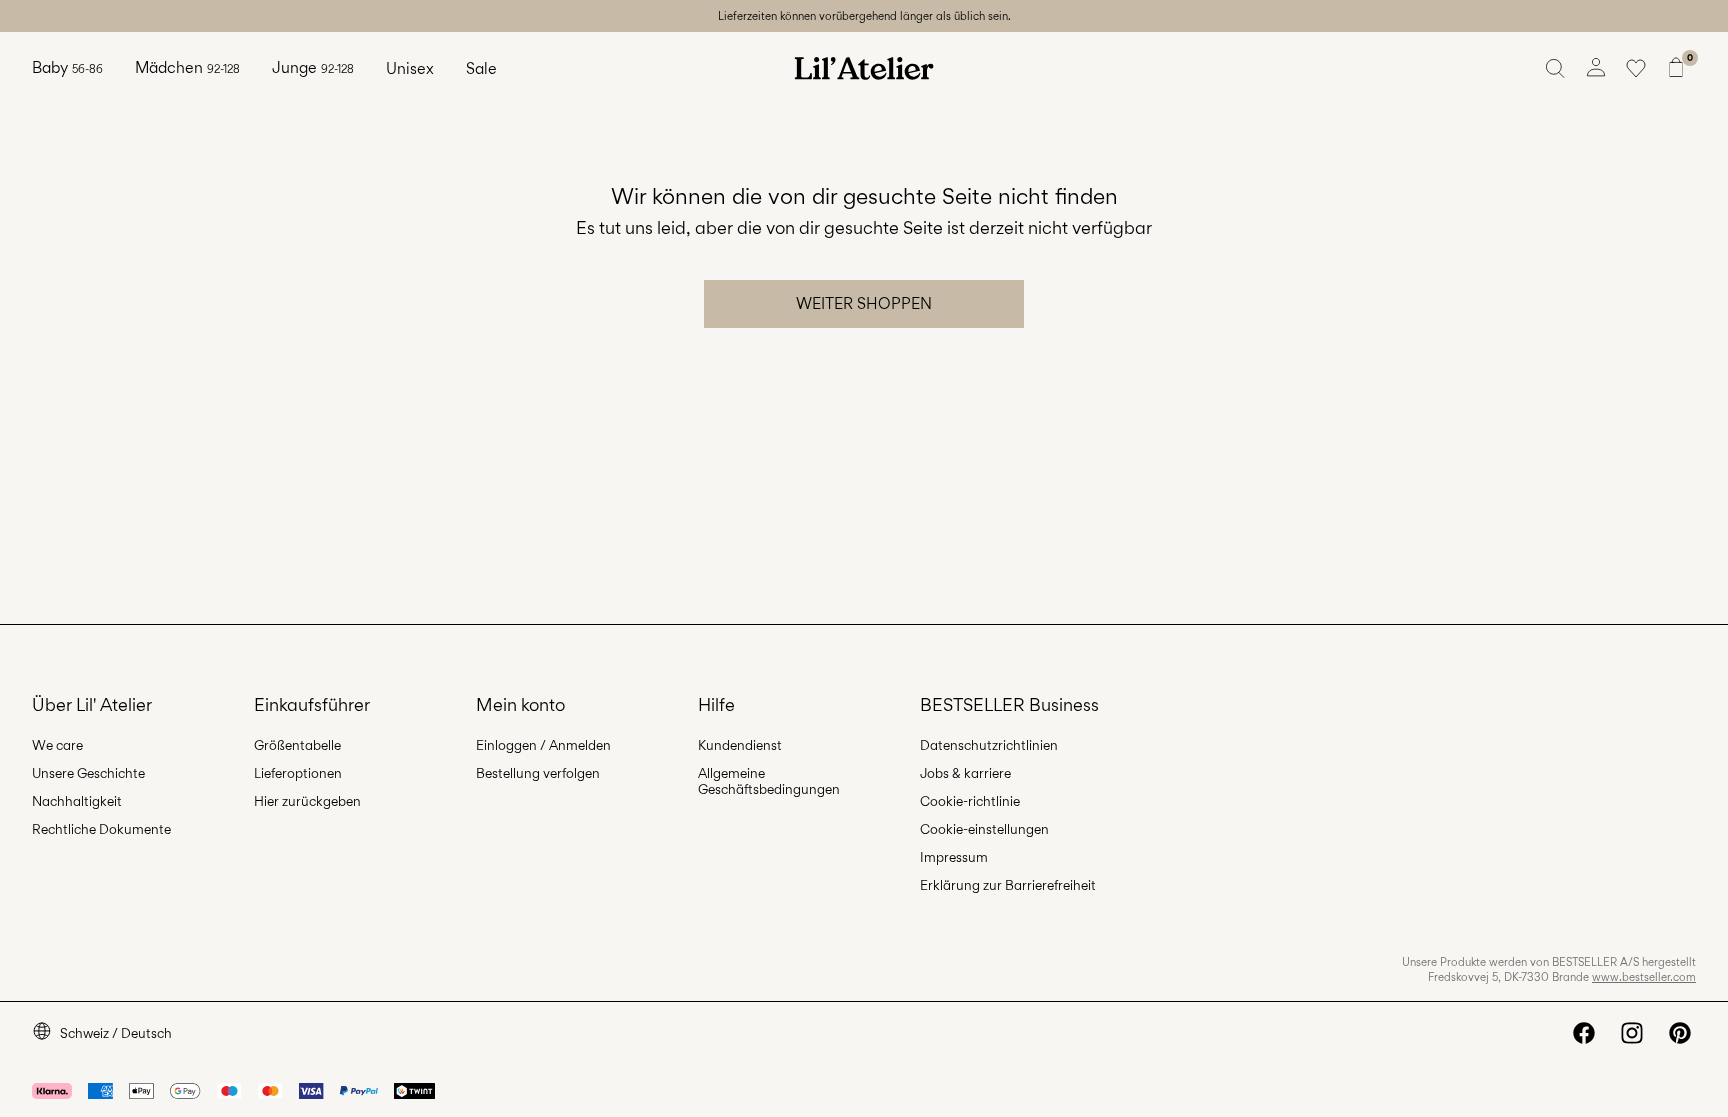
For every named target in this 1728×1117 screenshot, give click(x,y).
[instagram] (1632, 1033)
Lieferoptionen (298, 773)
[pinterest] (1680, 1033)
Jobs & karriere (965, 773)
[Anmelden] (1596, 68)
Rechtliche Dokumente (101, 829)
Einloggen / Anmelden (543, 745)
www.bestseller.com (1644, 977)
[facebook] (1584, 1033)
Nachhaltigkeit (77, 801)
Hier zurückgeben (307, 801)
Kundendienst (740, 745)
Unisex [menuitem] (410, 68)
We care (57, 745)
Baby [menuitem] (67, 67)
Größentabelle (297, 745)
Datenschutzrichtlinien (989, 745)
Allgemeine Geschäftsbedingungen (769, 781)
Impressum (954, 857)
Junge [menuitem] (313, 67)
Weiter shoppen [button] (864, 303)
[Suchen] (1556, 68)
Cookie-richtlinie (970, 801)
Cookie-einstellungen (984, 829)
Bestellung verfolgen (538, 773)
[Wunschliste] (1636, 68)
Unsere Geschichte (88, 773)
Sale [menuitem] (481, 68)
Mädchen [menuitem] (187, 67)
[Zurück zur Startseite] (864, 68)
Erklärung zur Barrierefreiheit (1008, 885)
